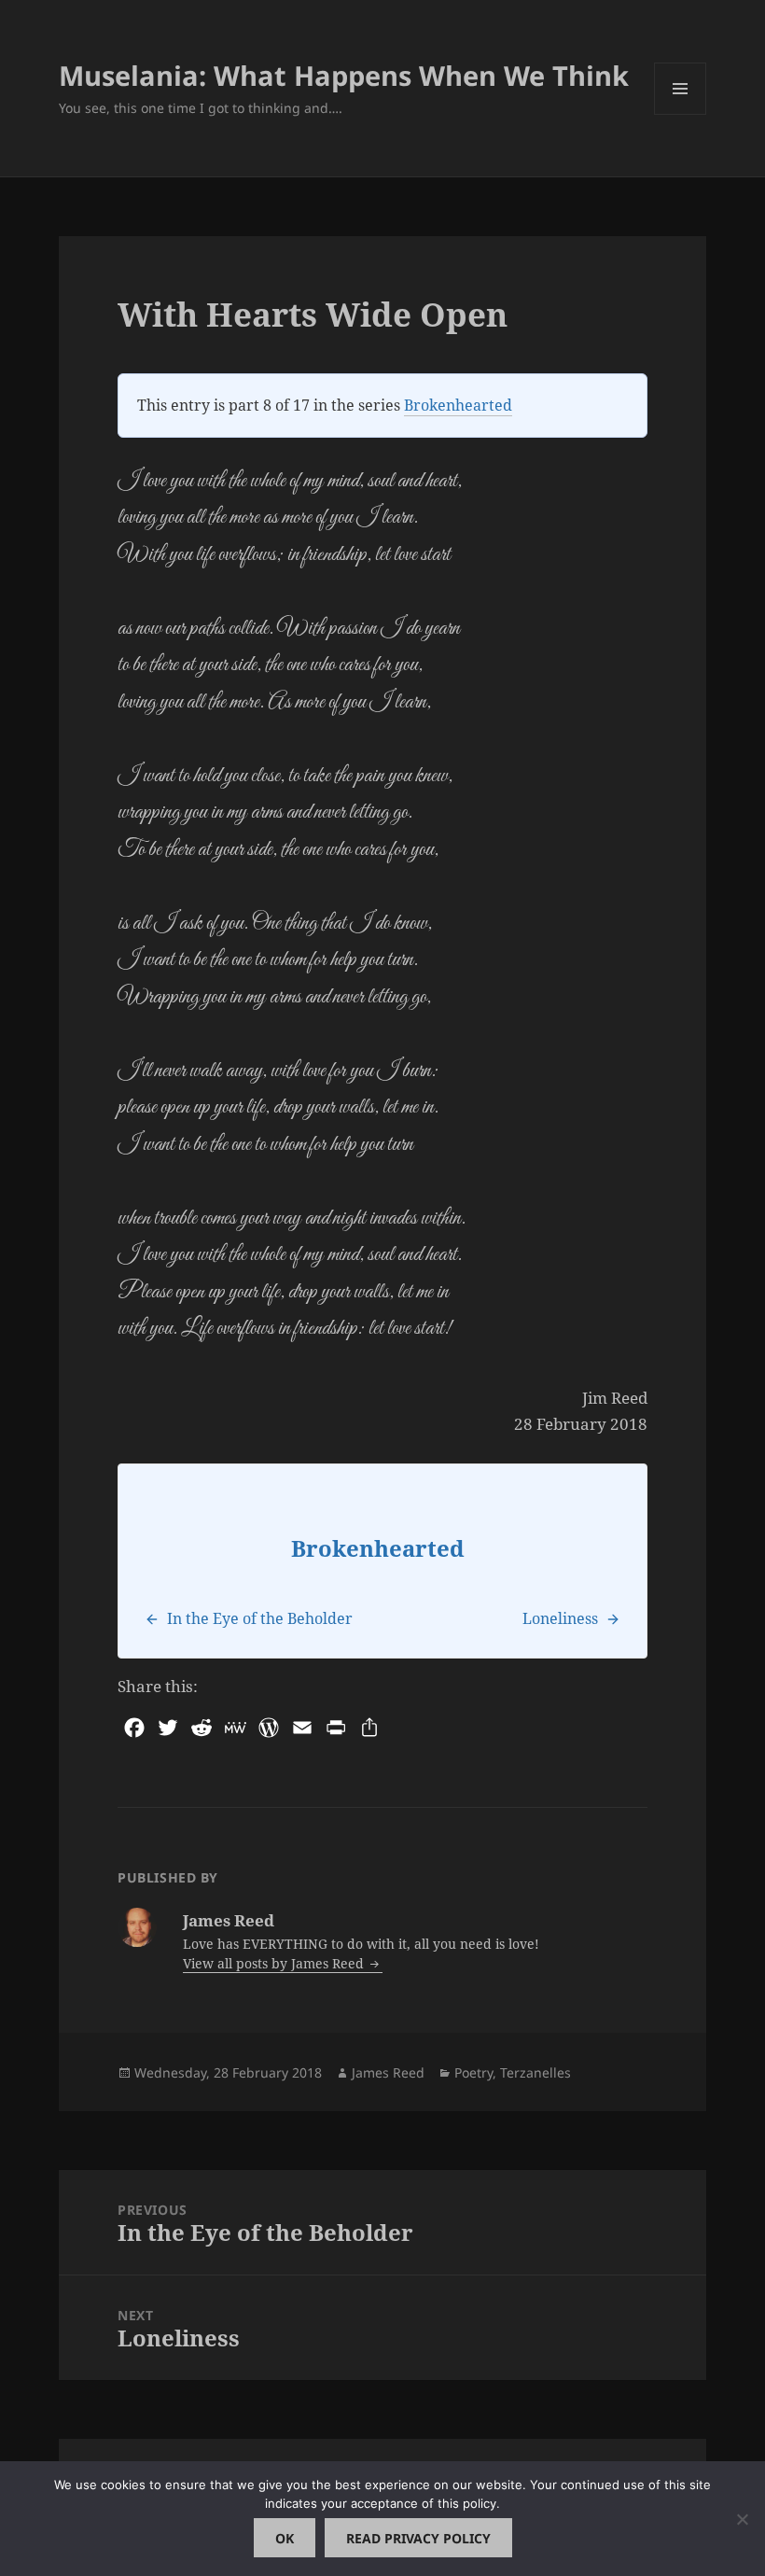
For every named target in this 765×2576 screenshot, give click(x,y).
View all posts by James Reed (275, 1963)
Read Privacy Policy (418, 2538)
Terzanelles (535, 2072)
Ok (285, 2538)
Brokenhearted (458, 405)
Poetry (473, 2072)
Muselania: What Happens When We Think (344, 75)
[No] (742, 2519)
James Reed (388, 2072)
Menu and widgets (681, 114)
